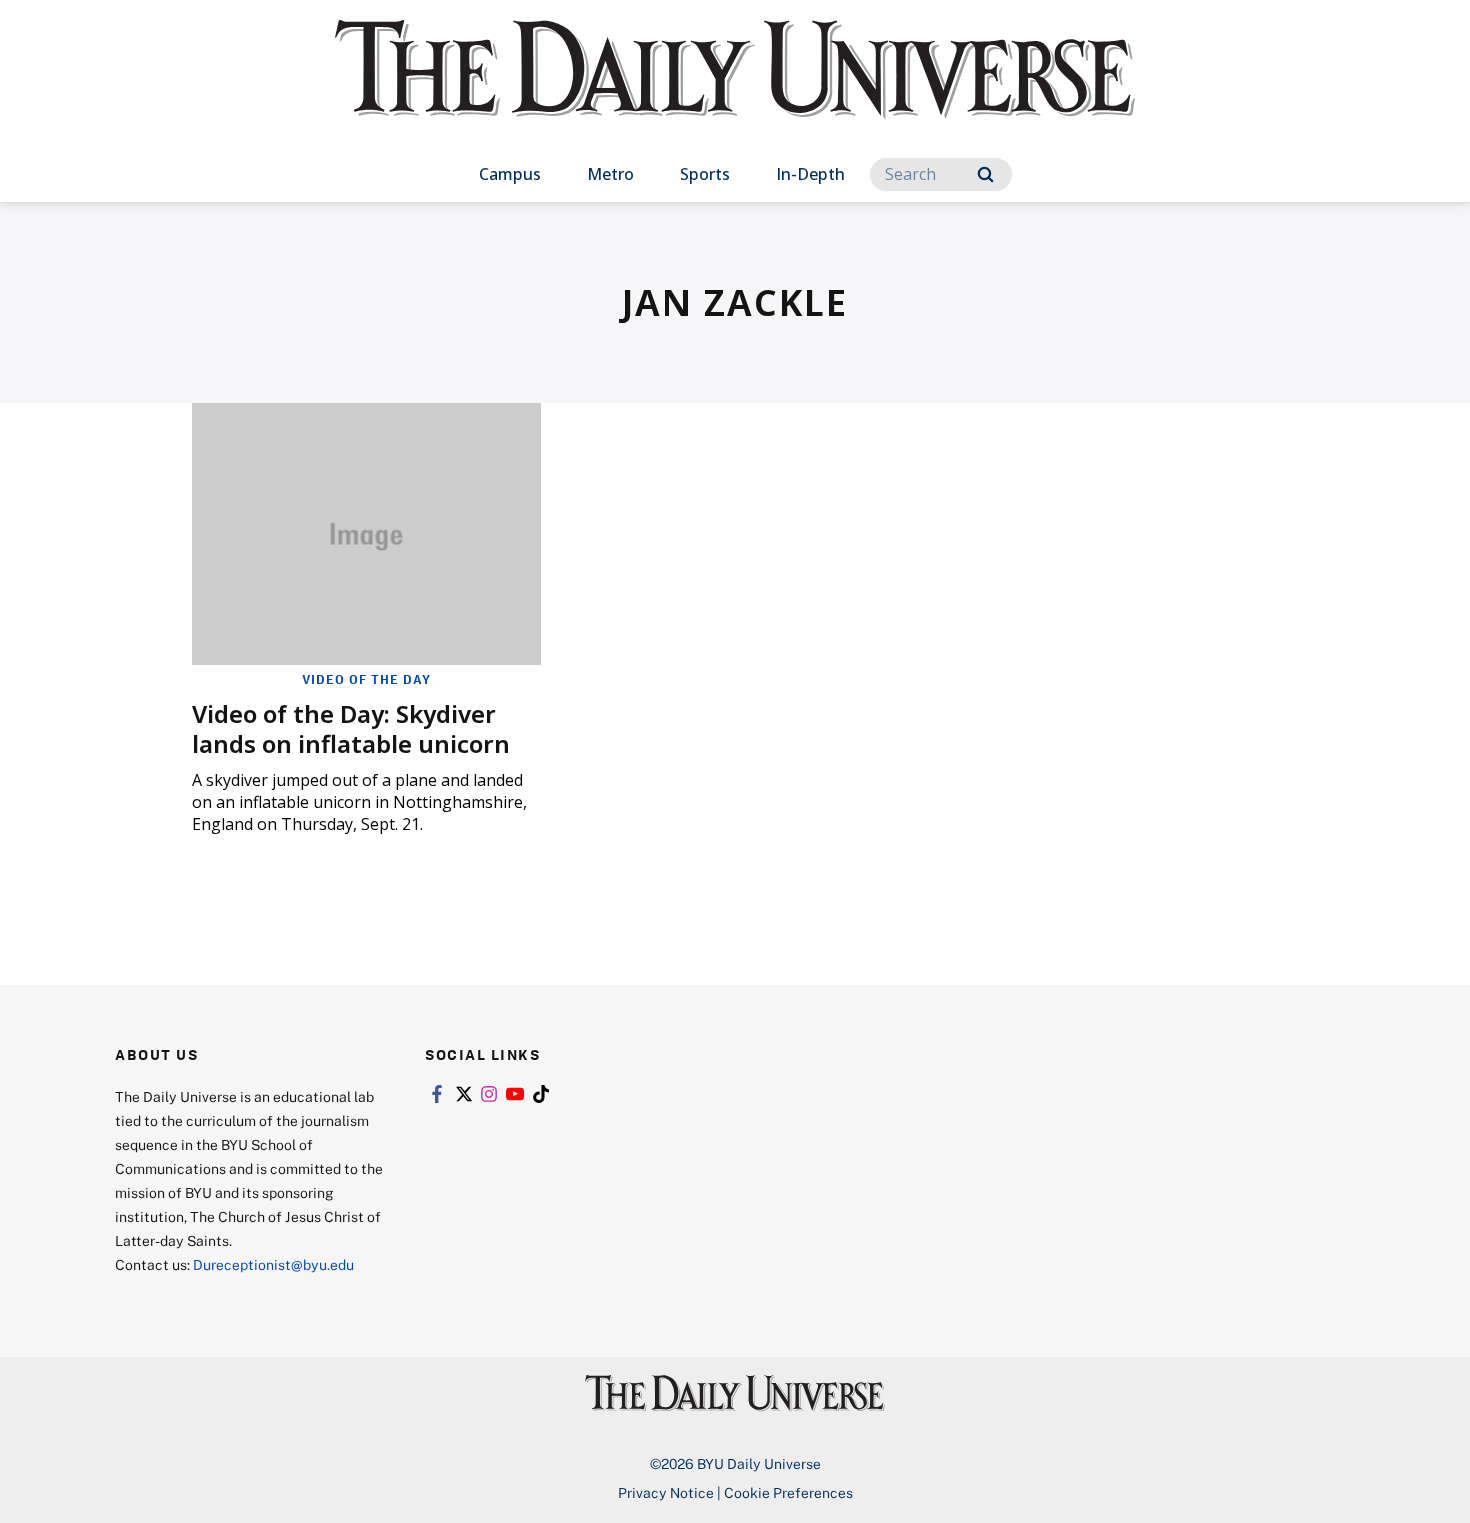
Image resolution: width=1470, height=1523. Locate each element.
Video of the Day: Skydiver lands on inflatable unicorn (351, 728)
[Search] (985, 174)
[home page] (735, 89)
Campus (510, 174)
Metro (610, 174)
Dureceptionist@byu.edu (273, 1264)
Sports (705, 174)
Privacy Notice (666, 1492)
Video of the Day (366, 679)
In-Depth (810, 174)
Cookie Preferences (788, 1492)
